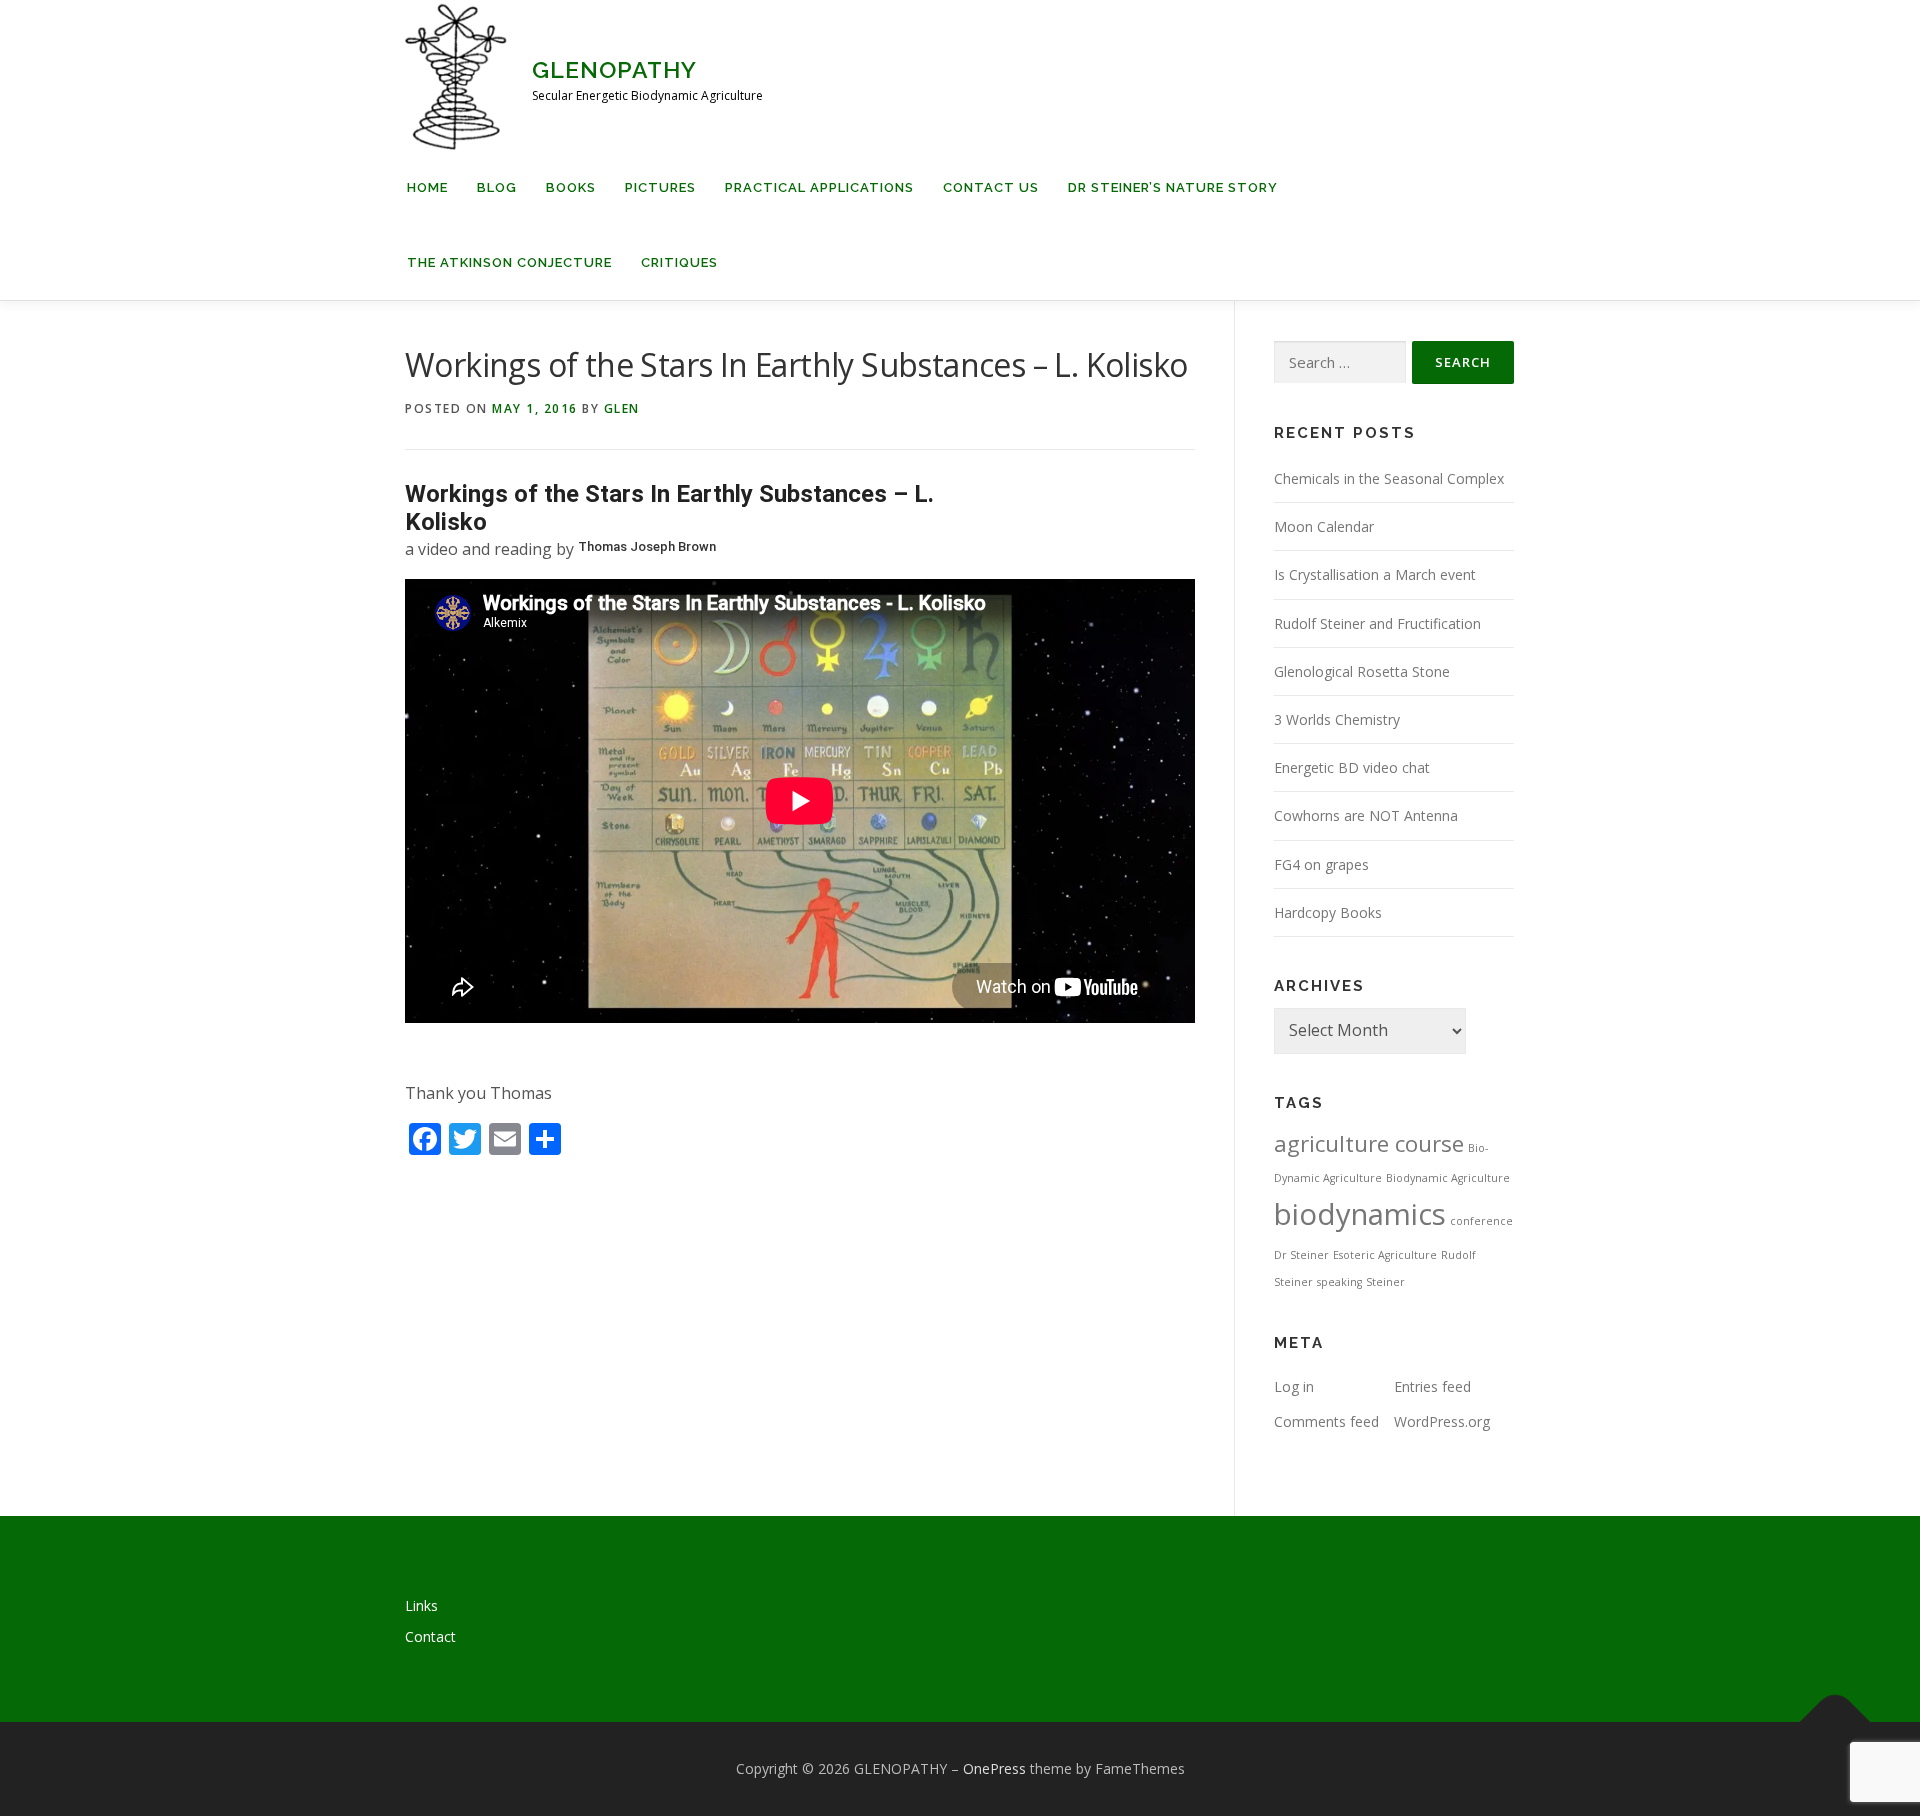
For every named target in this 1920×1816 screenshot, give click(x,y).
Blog (497, 187)
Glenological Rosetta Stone (1362, 671)
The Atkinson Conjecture (509, 262)
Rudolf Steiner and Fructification (1377, 623)
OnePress (994, 1768)
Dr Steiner (1301, 1255)
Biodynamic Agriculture (1448, 1178)
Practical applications (819, 187)
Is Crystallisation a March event (1375, 574)
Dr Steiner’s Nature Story (1173, 187)
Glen (622, 408)
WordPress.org (1442, 1421)
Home (427, 187)
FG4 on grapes (1321, 864)
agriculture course (1369, 1143)
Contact (430, 1636)
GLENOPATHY (614, 69)
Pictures (660, 187)
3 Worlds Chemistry (1337, 719)
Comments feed (1326, 1421)
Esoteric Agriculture (1385, 1255)
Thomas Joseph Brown (647, 546)
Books (571, 187)
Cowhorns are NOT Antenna (1366, 815)
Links (421, 1605)
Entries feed (1432, 1386)
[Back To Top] (1835, 1722)
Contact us (991, 187)
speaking (1339, 1282)
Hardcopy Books (1328, 912)
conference (1481, 1221)
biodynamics (1360, 1214)
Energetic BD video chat (1352, 767)
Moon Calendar (1324, 526)
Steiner (1385, 1282)
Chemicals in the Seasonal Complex (1389, 478)
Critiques (679, 262)
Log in (1294, 1386)
